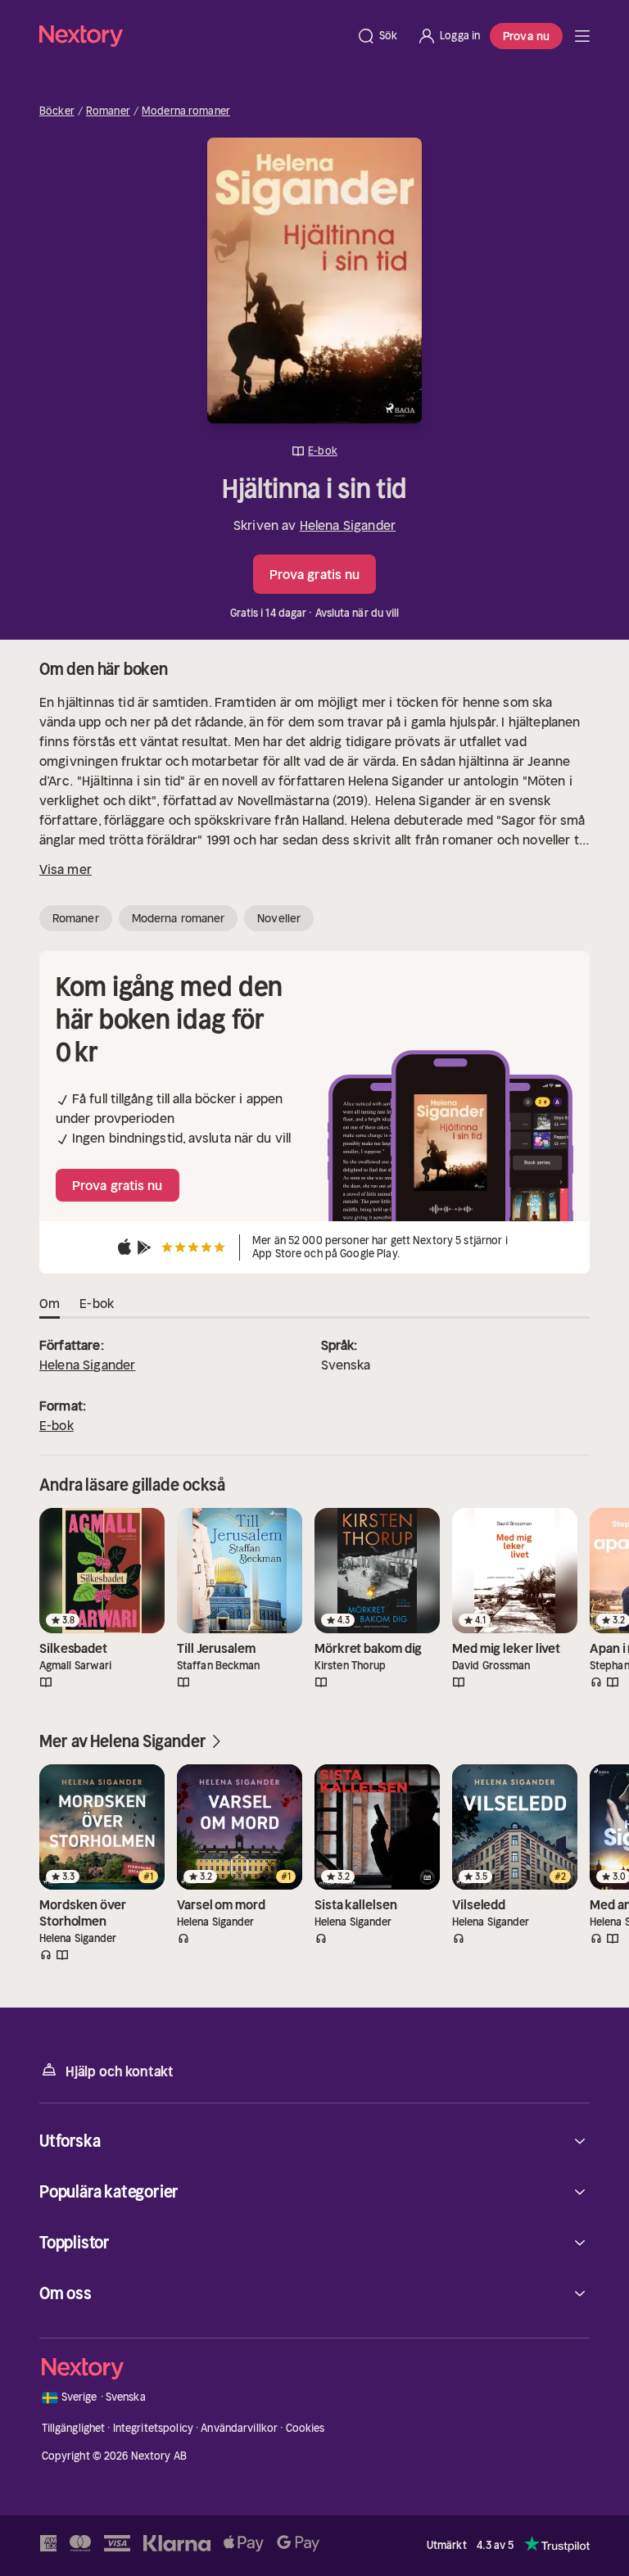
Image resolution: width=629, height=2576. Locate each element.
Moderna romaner (186, 111)
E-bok (57, 1425)
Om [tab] (50, 1303)
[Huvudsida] (582, 36)
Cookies (305, 2428)
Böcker (57, 111)
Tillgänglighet (74, 2428)
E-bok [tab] (97, 1303)
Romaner (108, 111)
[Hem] (193, 36)
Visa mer (66, 869)
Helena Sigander (348, 525)
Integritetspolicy (153, 2428)
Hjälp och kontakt (120, 2071)
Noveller (279, 918)
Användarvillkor (239, 2428)
